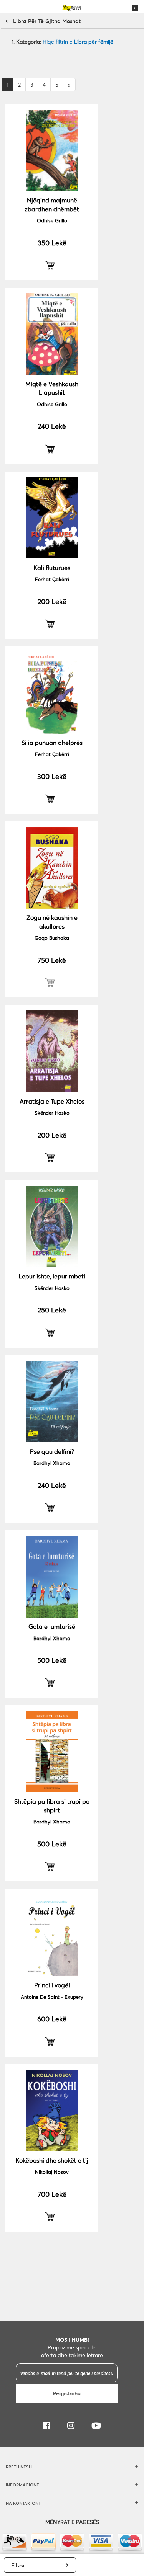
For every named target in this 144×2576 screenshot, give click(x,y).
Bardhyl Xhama (52, 1463)
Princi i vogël (52, 1985)
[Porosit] (52, 265)
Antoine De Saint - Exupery (52, 1997)
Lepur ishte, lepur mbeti (52, 1276)
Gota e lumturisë (52, 1626)
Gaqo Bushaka (52, 938)
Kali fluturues (52, 567)
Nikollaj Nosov (52, 2172)
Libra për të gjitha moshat (47, 21)
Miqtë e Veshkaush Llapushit (52, 388)
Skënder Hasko (52, 1113)
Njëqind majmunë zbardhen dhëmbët (52, 204)
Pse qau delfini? (52, 1451)
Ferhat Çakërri (52, 579)
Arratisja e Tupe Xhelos (52, 1101)
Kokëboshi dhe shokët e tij (52, 2160)
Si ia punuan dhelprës (52, 742)
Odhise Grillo (52, 220)
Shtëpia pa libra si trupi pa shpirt (52, 1805)
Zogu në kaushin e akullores (52, 922)
